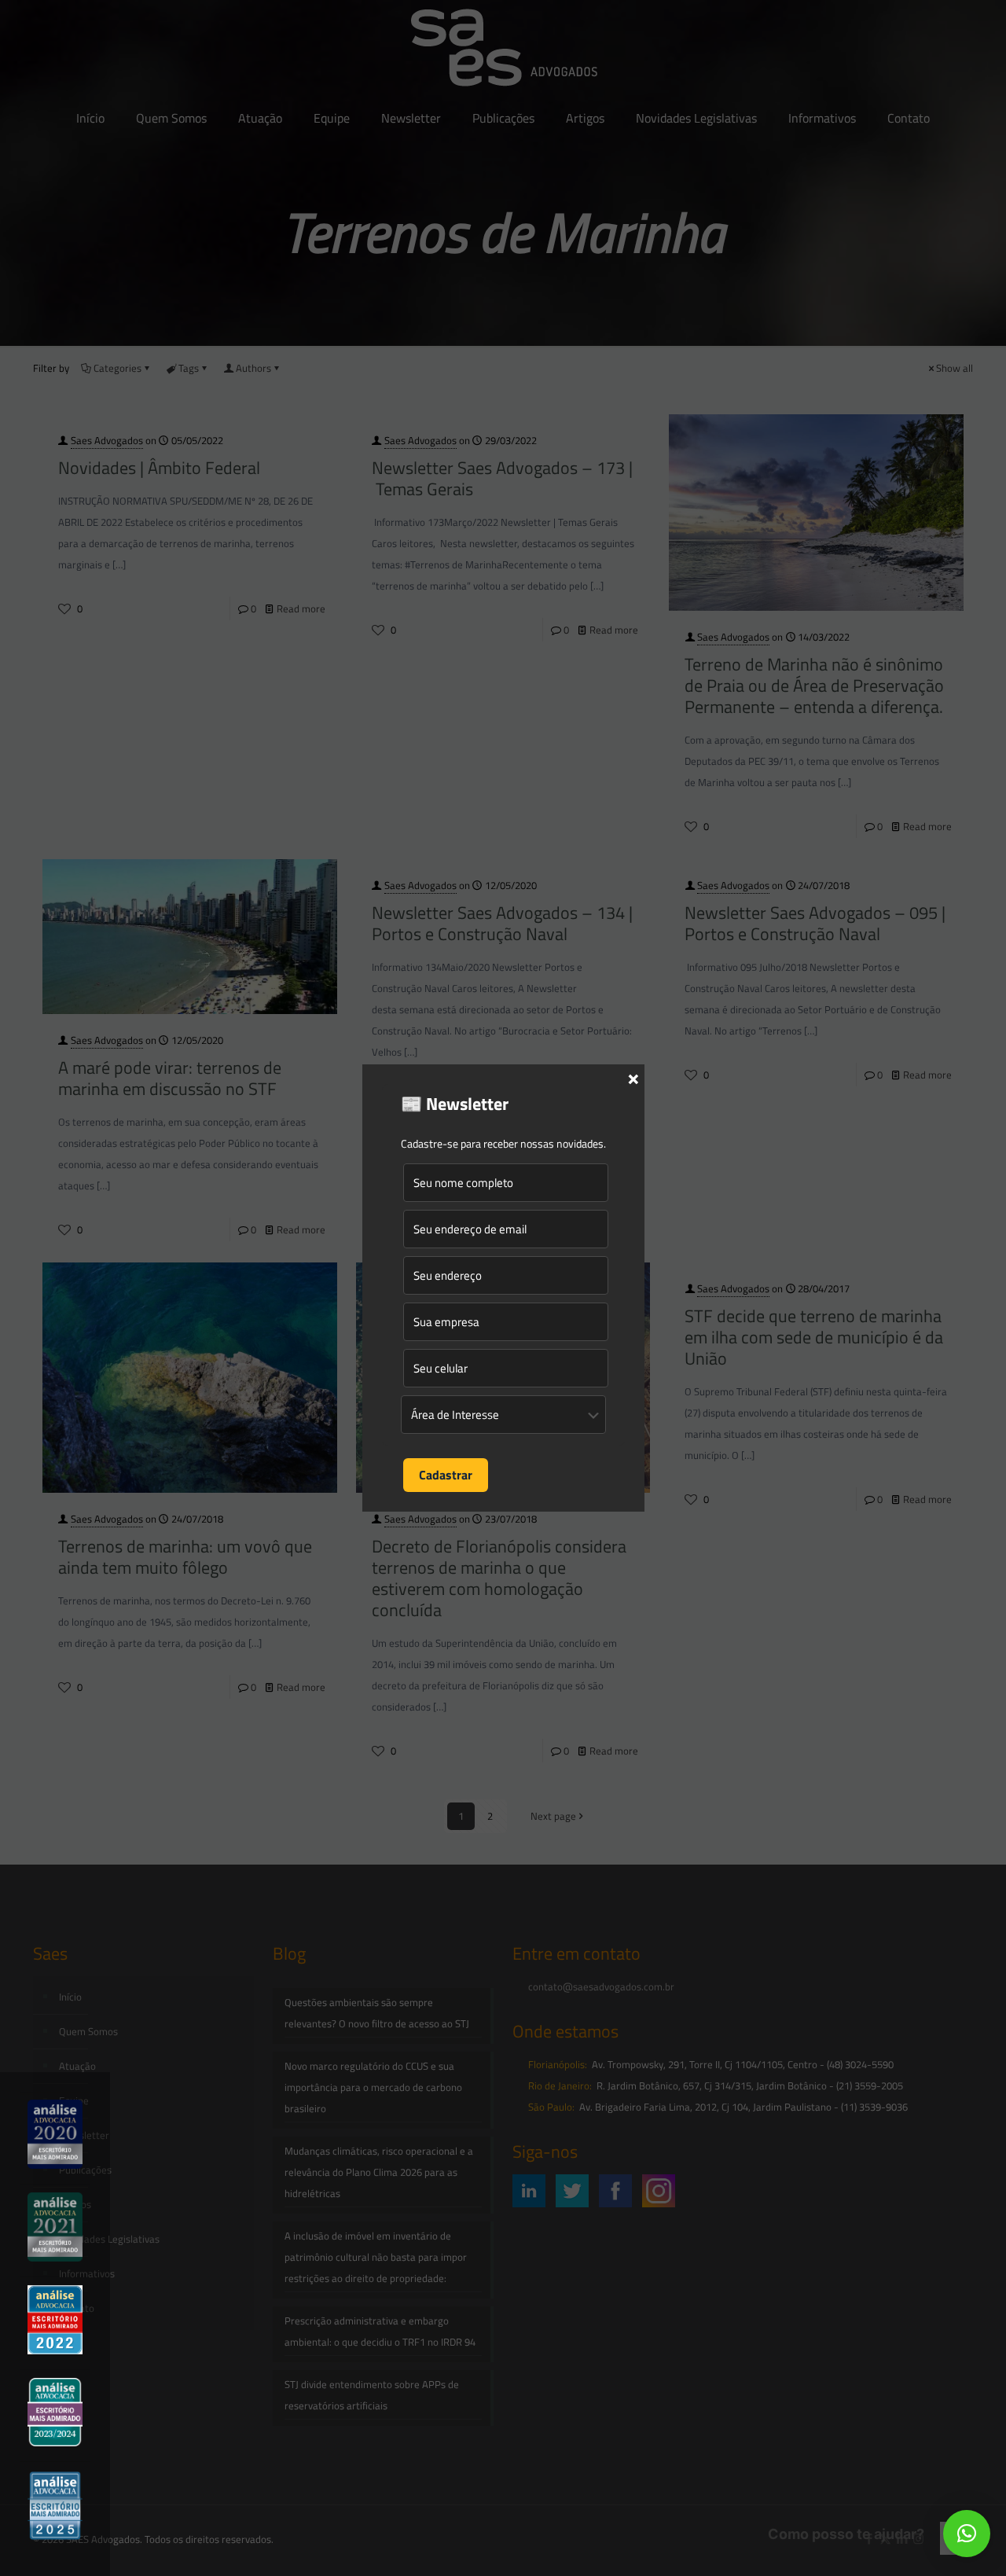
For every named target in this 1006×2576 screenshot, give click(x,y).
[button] (967, 2534)
